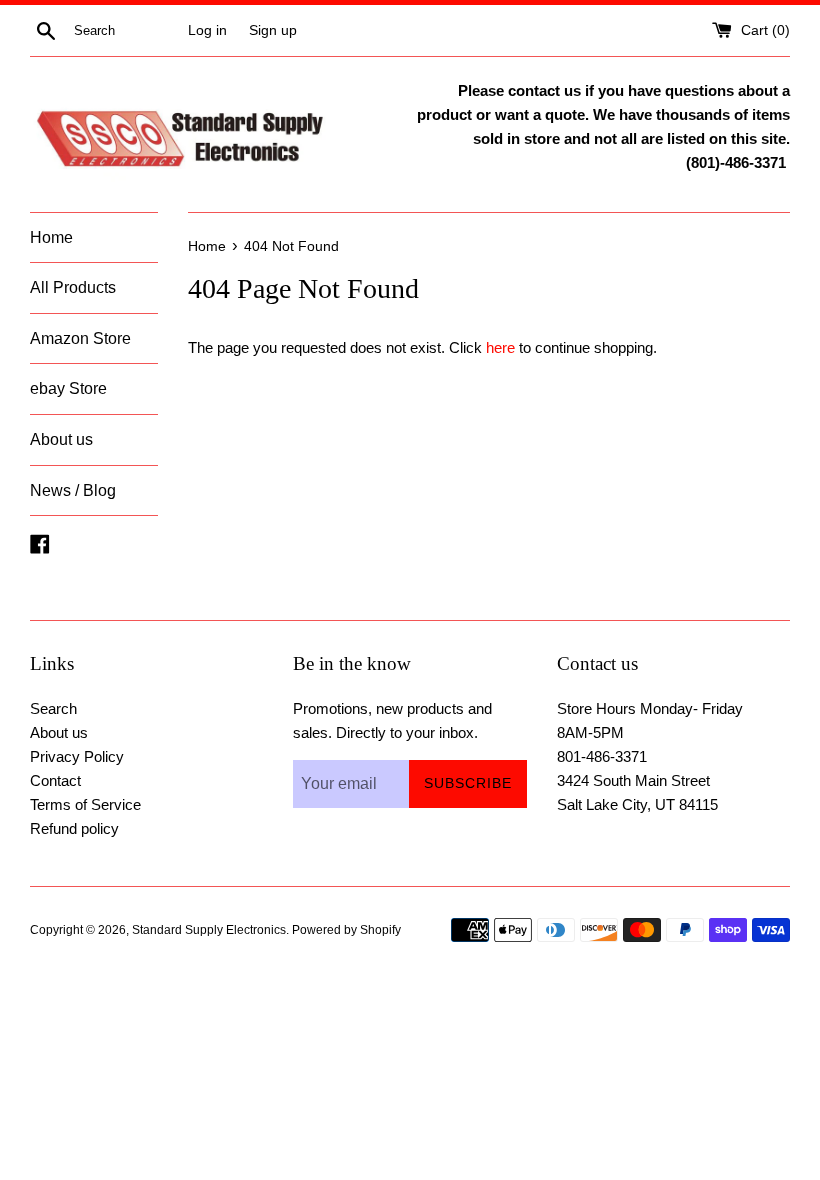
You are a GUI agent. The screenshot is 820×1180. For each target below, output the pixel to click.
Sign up (273, 30)
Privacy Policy (77, 756)
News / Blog (73, 490)
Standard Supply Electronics (209, 930)
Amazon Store (80, 338)
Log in (207, 30)
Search (53, 708)
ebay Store (68, 388)
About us (61, 439)
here (500, 347)
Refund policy (74, 828)
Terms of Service (85, 804)
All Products (73, 287)
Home (51, 237)
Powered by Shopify (346, 930)
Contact (55, 780)
